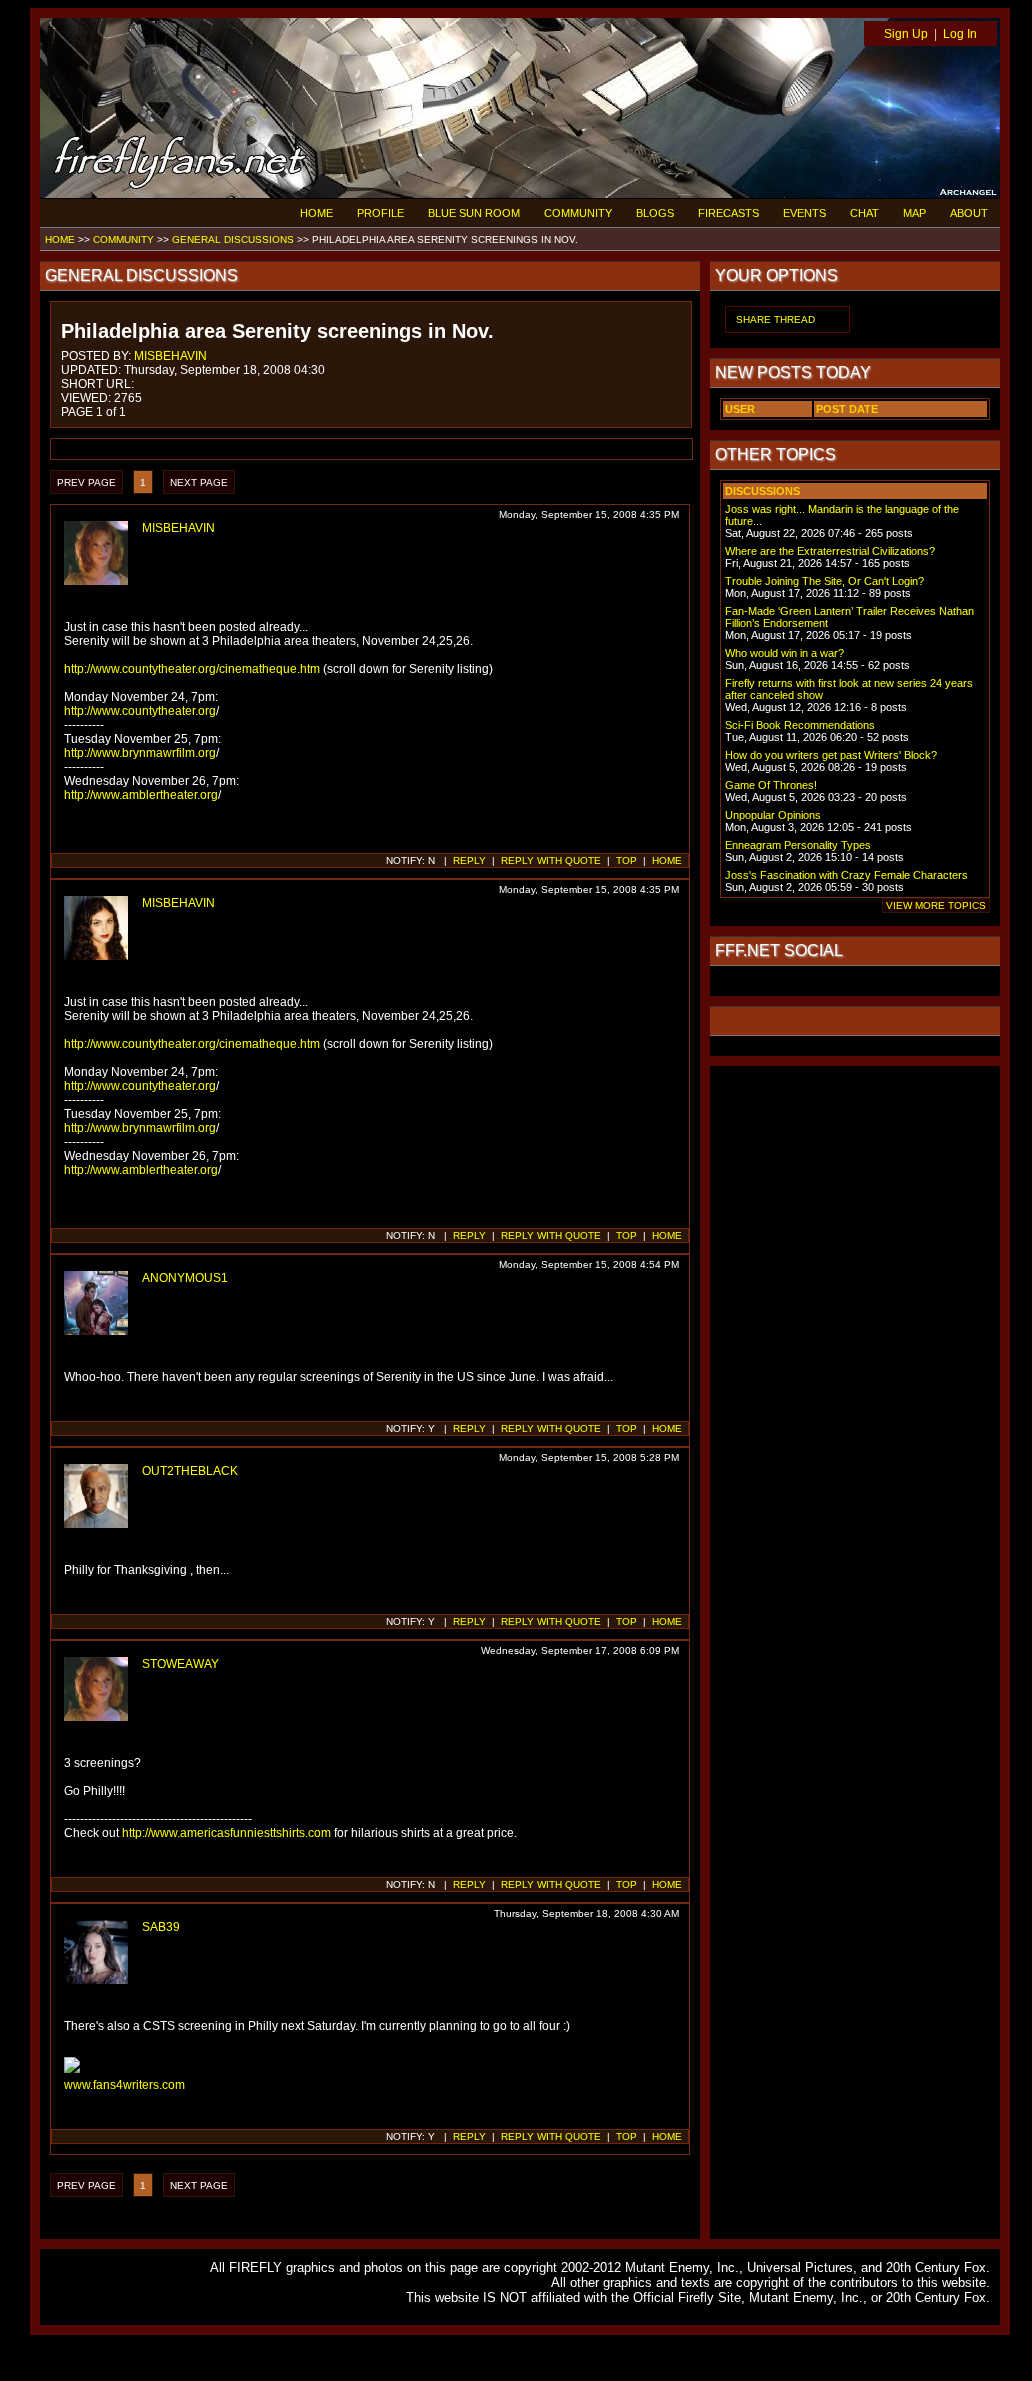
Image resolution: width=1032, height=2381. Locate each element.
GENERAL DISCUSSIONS (233, 239)
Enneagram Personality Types (798, 845)
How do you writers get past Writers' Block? (831, 755)
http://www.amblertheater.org (141, 795)
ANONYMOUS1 (185, 1278)
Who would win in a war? (784, 653)
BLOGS (655, 213)
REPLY (469, 860)
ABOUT (969, 213)
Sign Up (906, 34)
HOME (316, 213)
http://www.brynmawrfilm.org (140, 753)
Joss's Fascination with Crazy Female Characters (846, 875)
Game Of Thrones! (771, 785)
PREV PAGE (86, 482)
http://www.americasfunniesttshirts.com (226, 1833)
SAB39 (161, 1927)
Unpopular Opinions (773, 815)
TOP (626, 860)
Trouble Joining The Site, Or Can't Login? (824, 581)
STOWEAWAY (180, 1664)
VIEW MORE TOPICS (936, 905)
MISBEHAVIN (170, 356)
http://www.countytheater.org (140, 711)
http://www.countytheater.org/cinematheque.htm (192, 669)
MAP (914, 213)
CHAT (864, 213)
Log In (960, 34)
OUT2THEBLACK (190, 1471)
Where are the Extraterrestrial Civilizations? (830, 551)
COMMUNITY (578, 213)
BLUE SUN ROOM (474, 213)
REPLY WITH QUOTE (551, 860)
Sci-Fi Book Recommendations (800, 725)
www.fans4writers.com (124, 2085)
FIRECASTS (728, 213)
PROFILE (380, 213)
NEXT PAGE (199, 482)
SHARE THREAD (775, 319)
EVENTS (804, 213)
